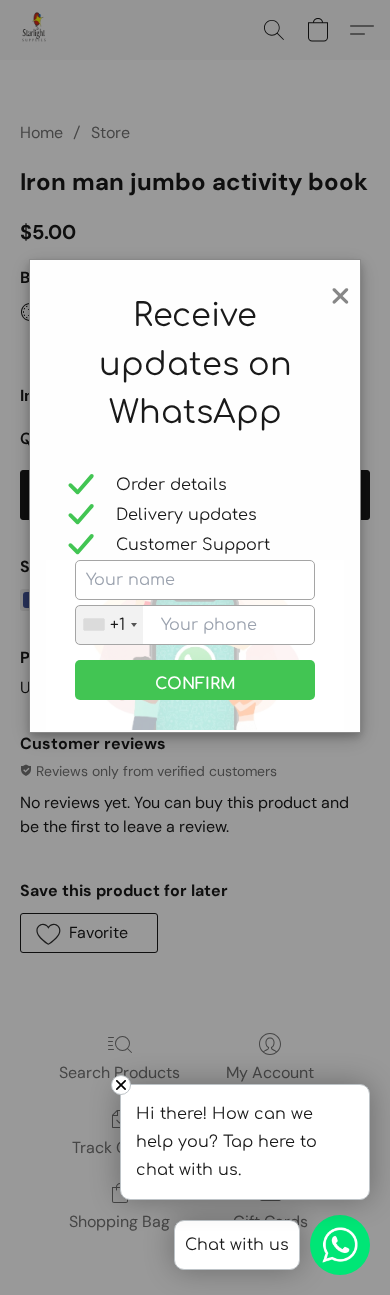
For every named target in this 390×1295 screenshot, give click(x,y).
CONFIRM (195, 684)
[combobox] (109, 625)
